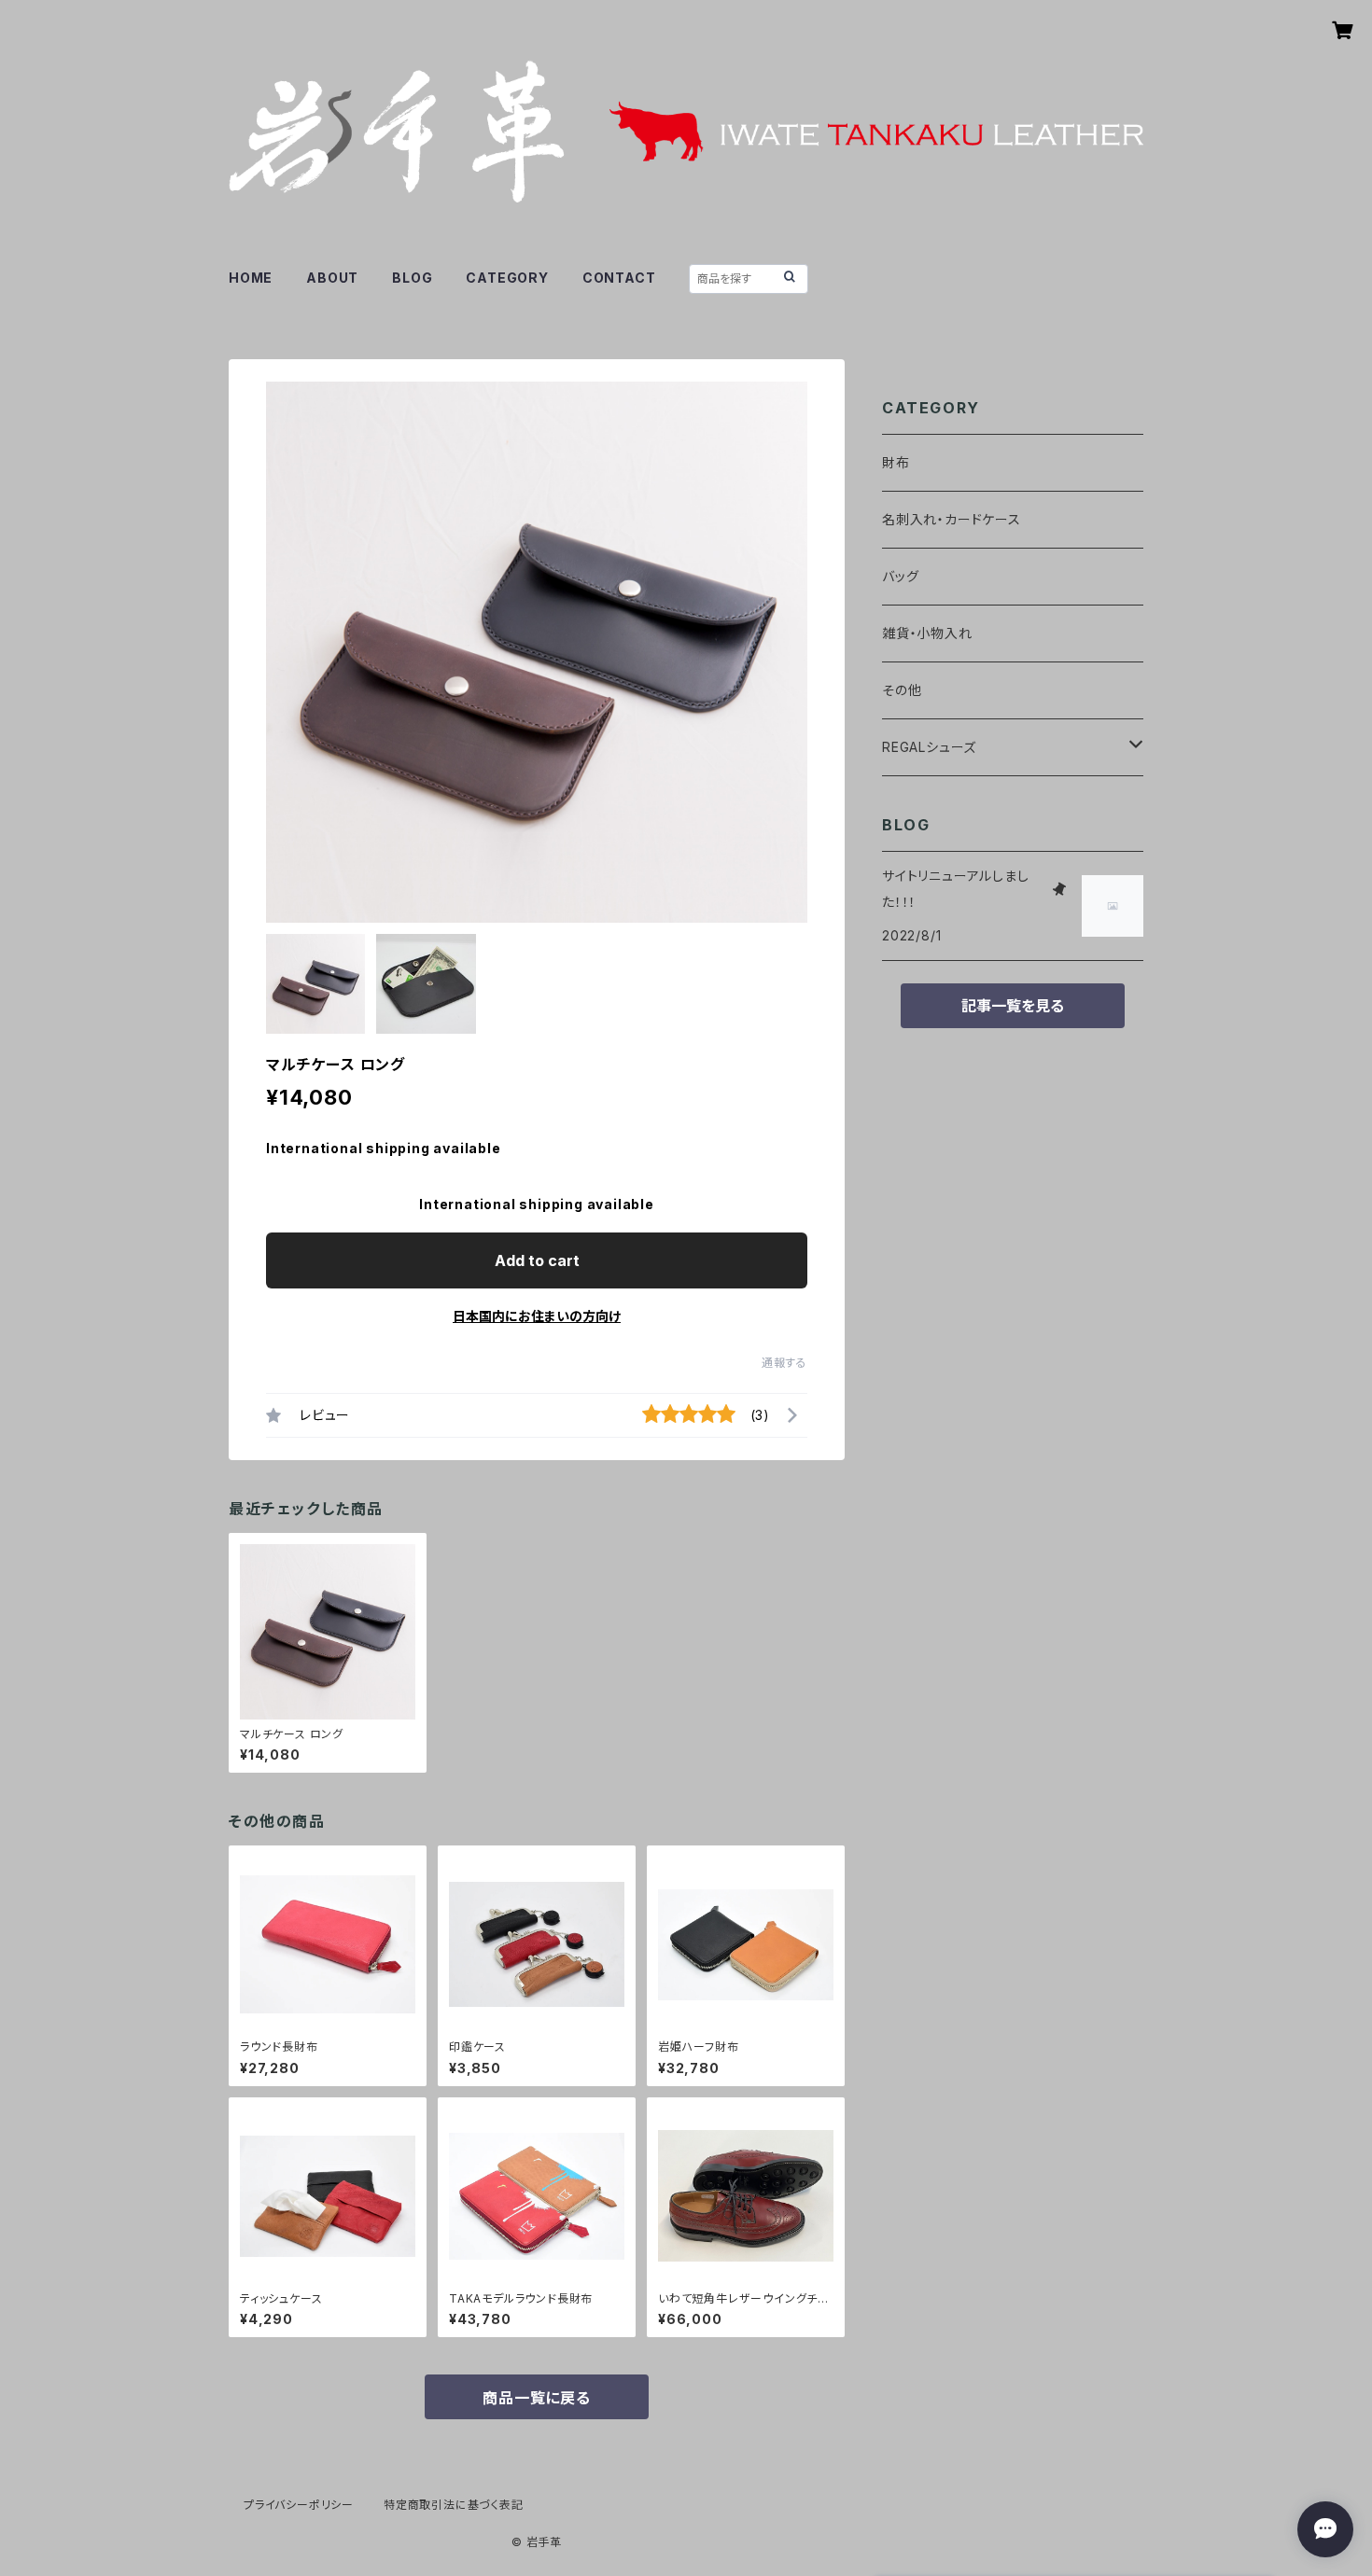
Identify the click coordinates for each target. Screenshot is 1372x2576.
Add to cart (537, 1260)
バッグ (900, 576)
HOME (251, 278)
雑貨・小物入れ (927, 633)
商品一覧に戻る (537, 2398)
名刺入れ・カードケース (952, 519)
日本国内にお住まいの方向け (537, 1316)
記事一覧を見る (1013, 1006)
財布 (896, 462)
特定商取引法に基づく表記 (454, 2505)
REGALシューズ (929, 747)
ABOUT (332, 278)
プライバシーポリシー (299, 2505)
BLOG (412, 278)
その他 (902, 690)
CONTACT (619, 278)
